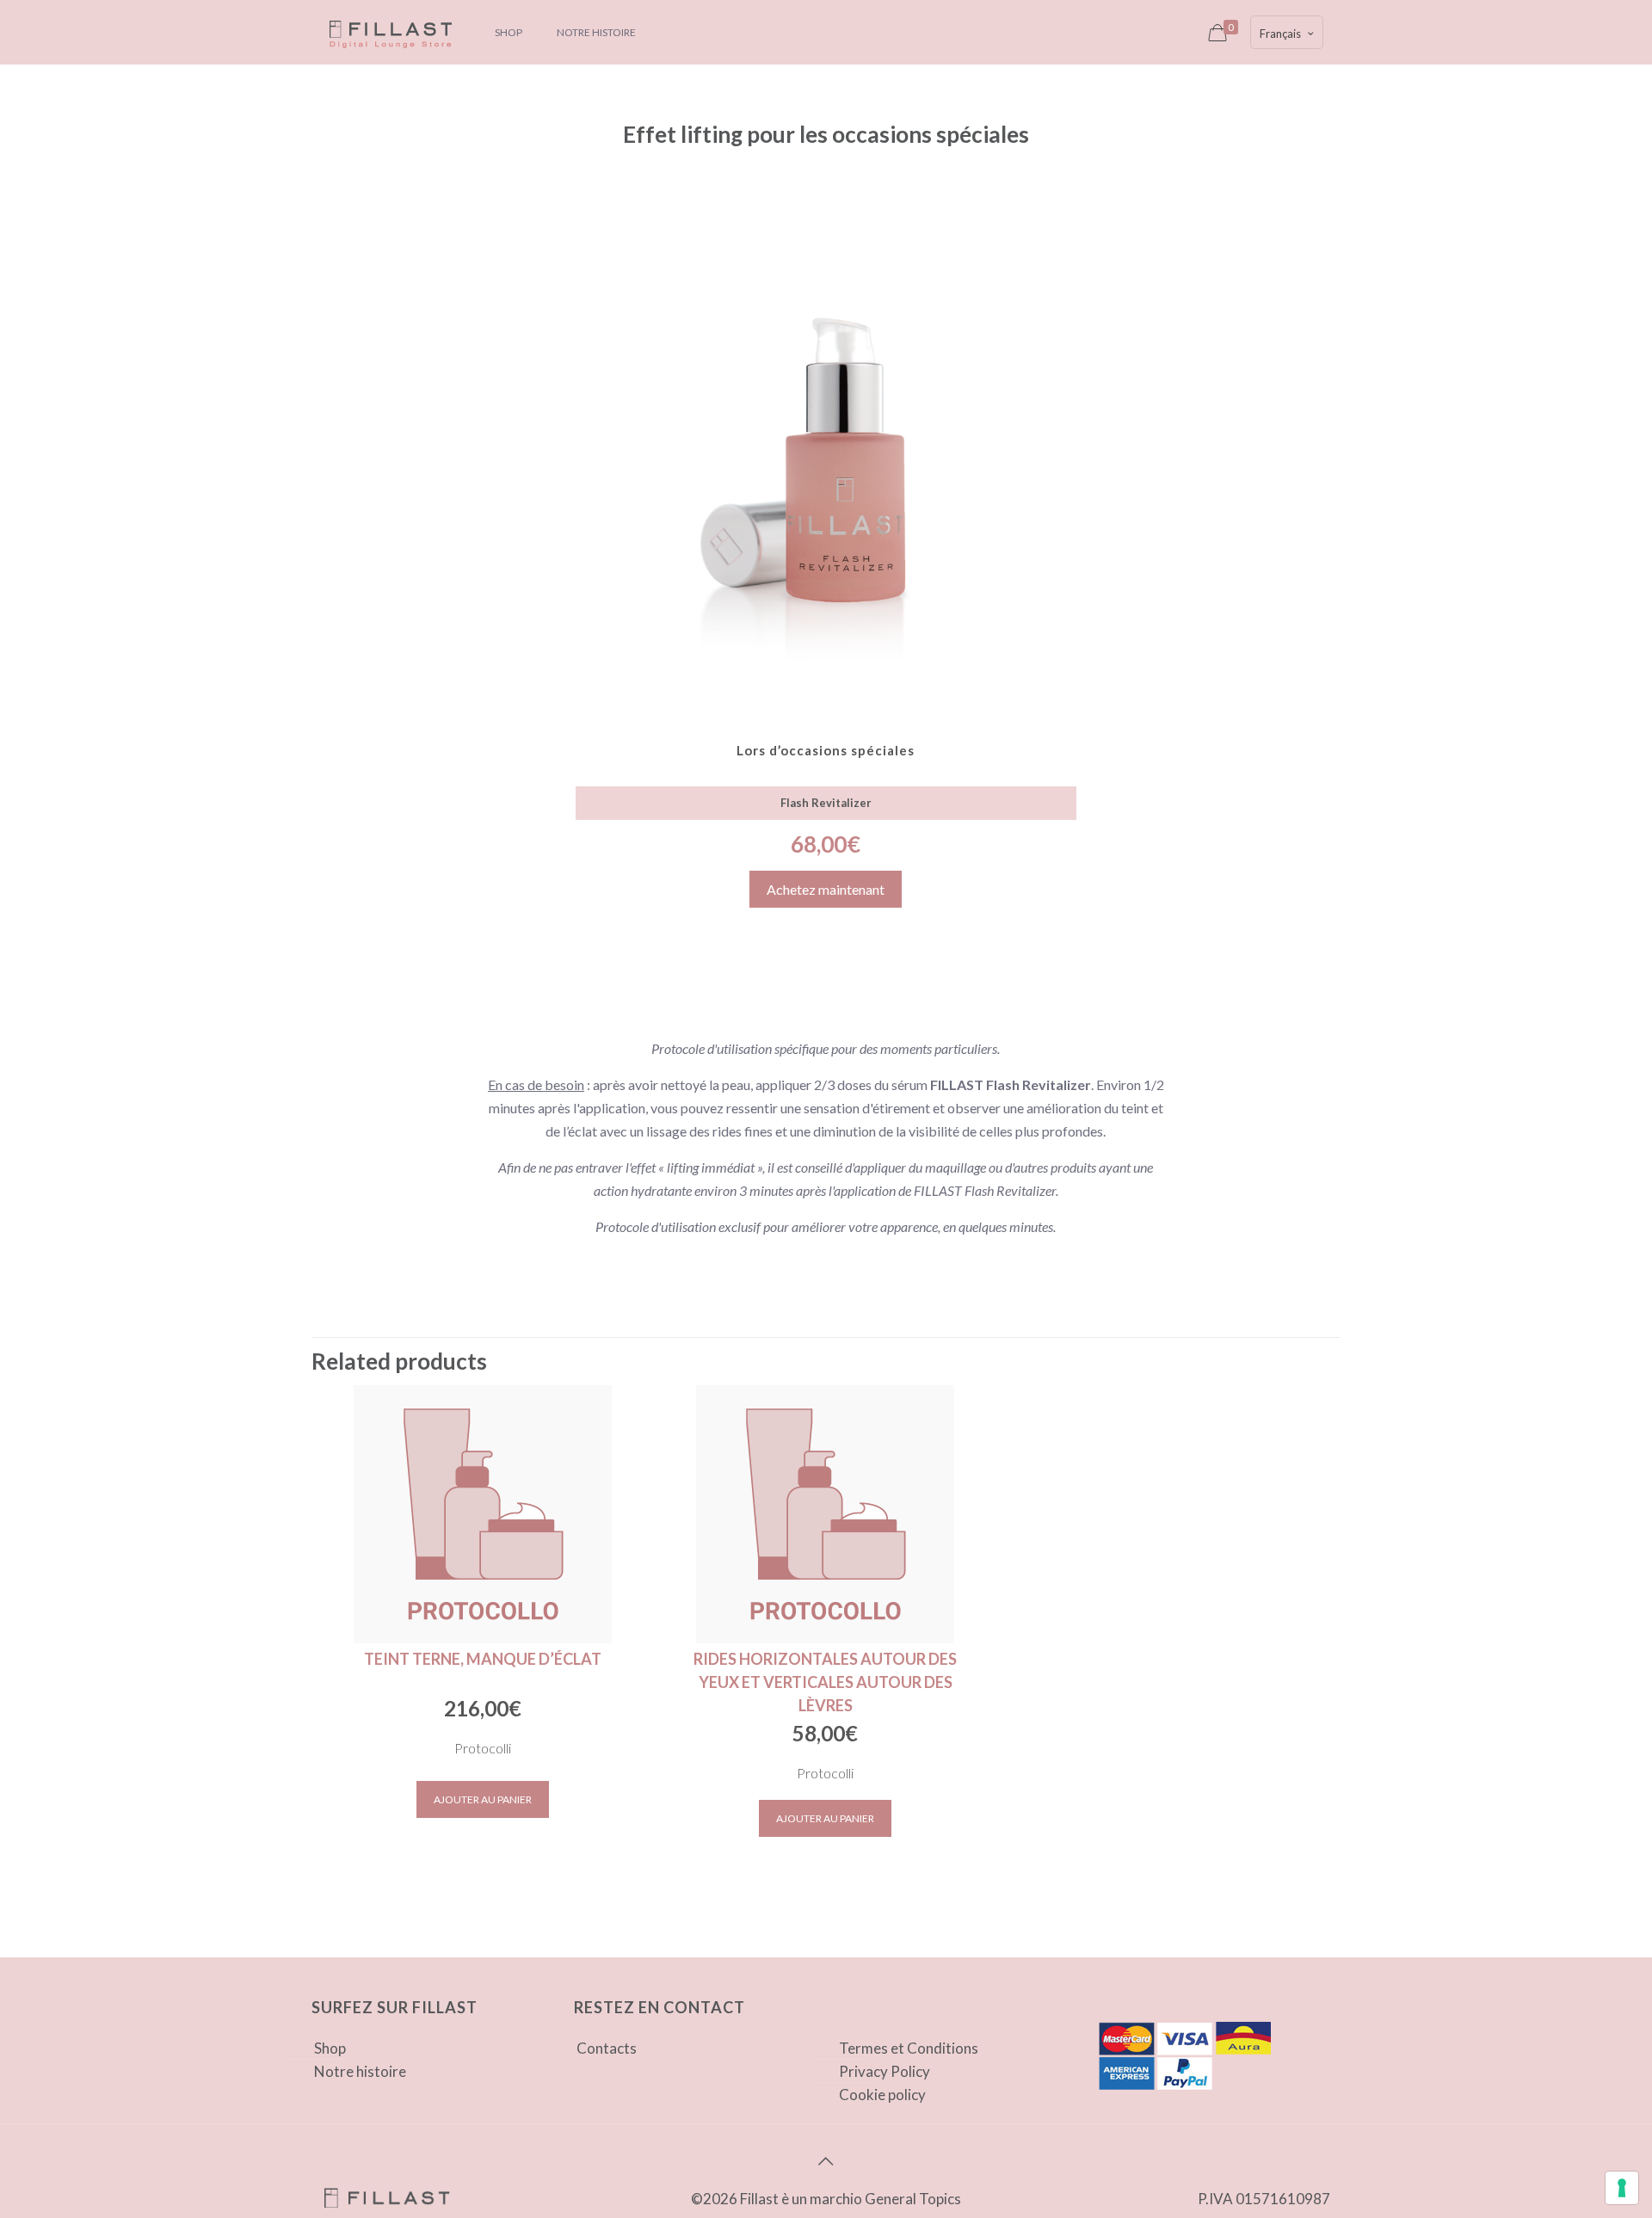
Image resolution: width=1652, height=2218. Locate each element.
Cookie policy (882, 2095)
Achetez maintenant (826, 889)
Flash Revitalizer (826, 803)
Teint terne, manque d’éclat (483, 1659)
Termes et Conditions (909, 2048)
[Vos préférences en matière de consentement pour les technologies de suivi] (1622, 2188)
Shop (330, 2048)
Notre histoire (360, 2071)
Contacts (607, 2048)
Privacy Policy (885, 2071)
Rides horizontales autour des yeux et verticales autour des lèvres (825, 1682)
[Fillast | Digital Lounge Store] (390, 32)
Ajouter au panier (483, 1799)
